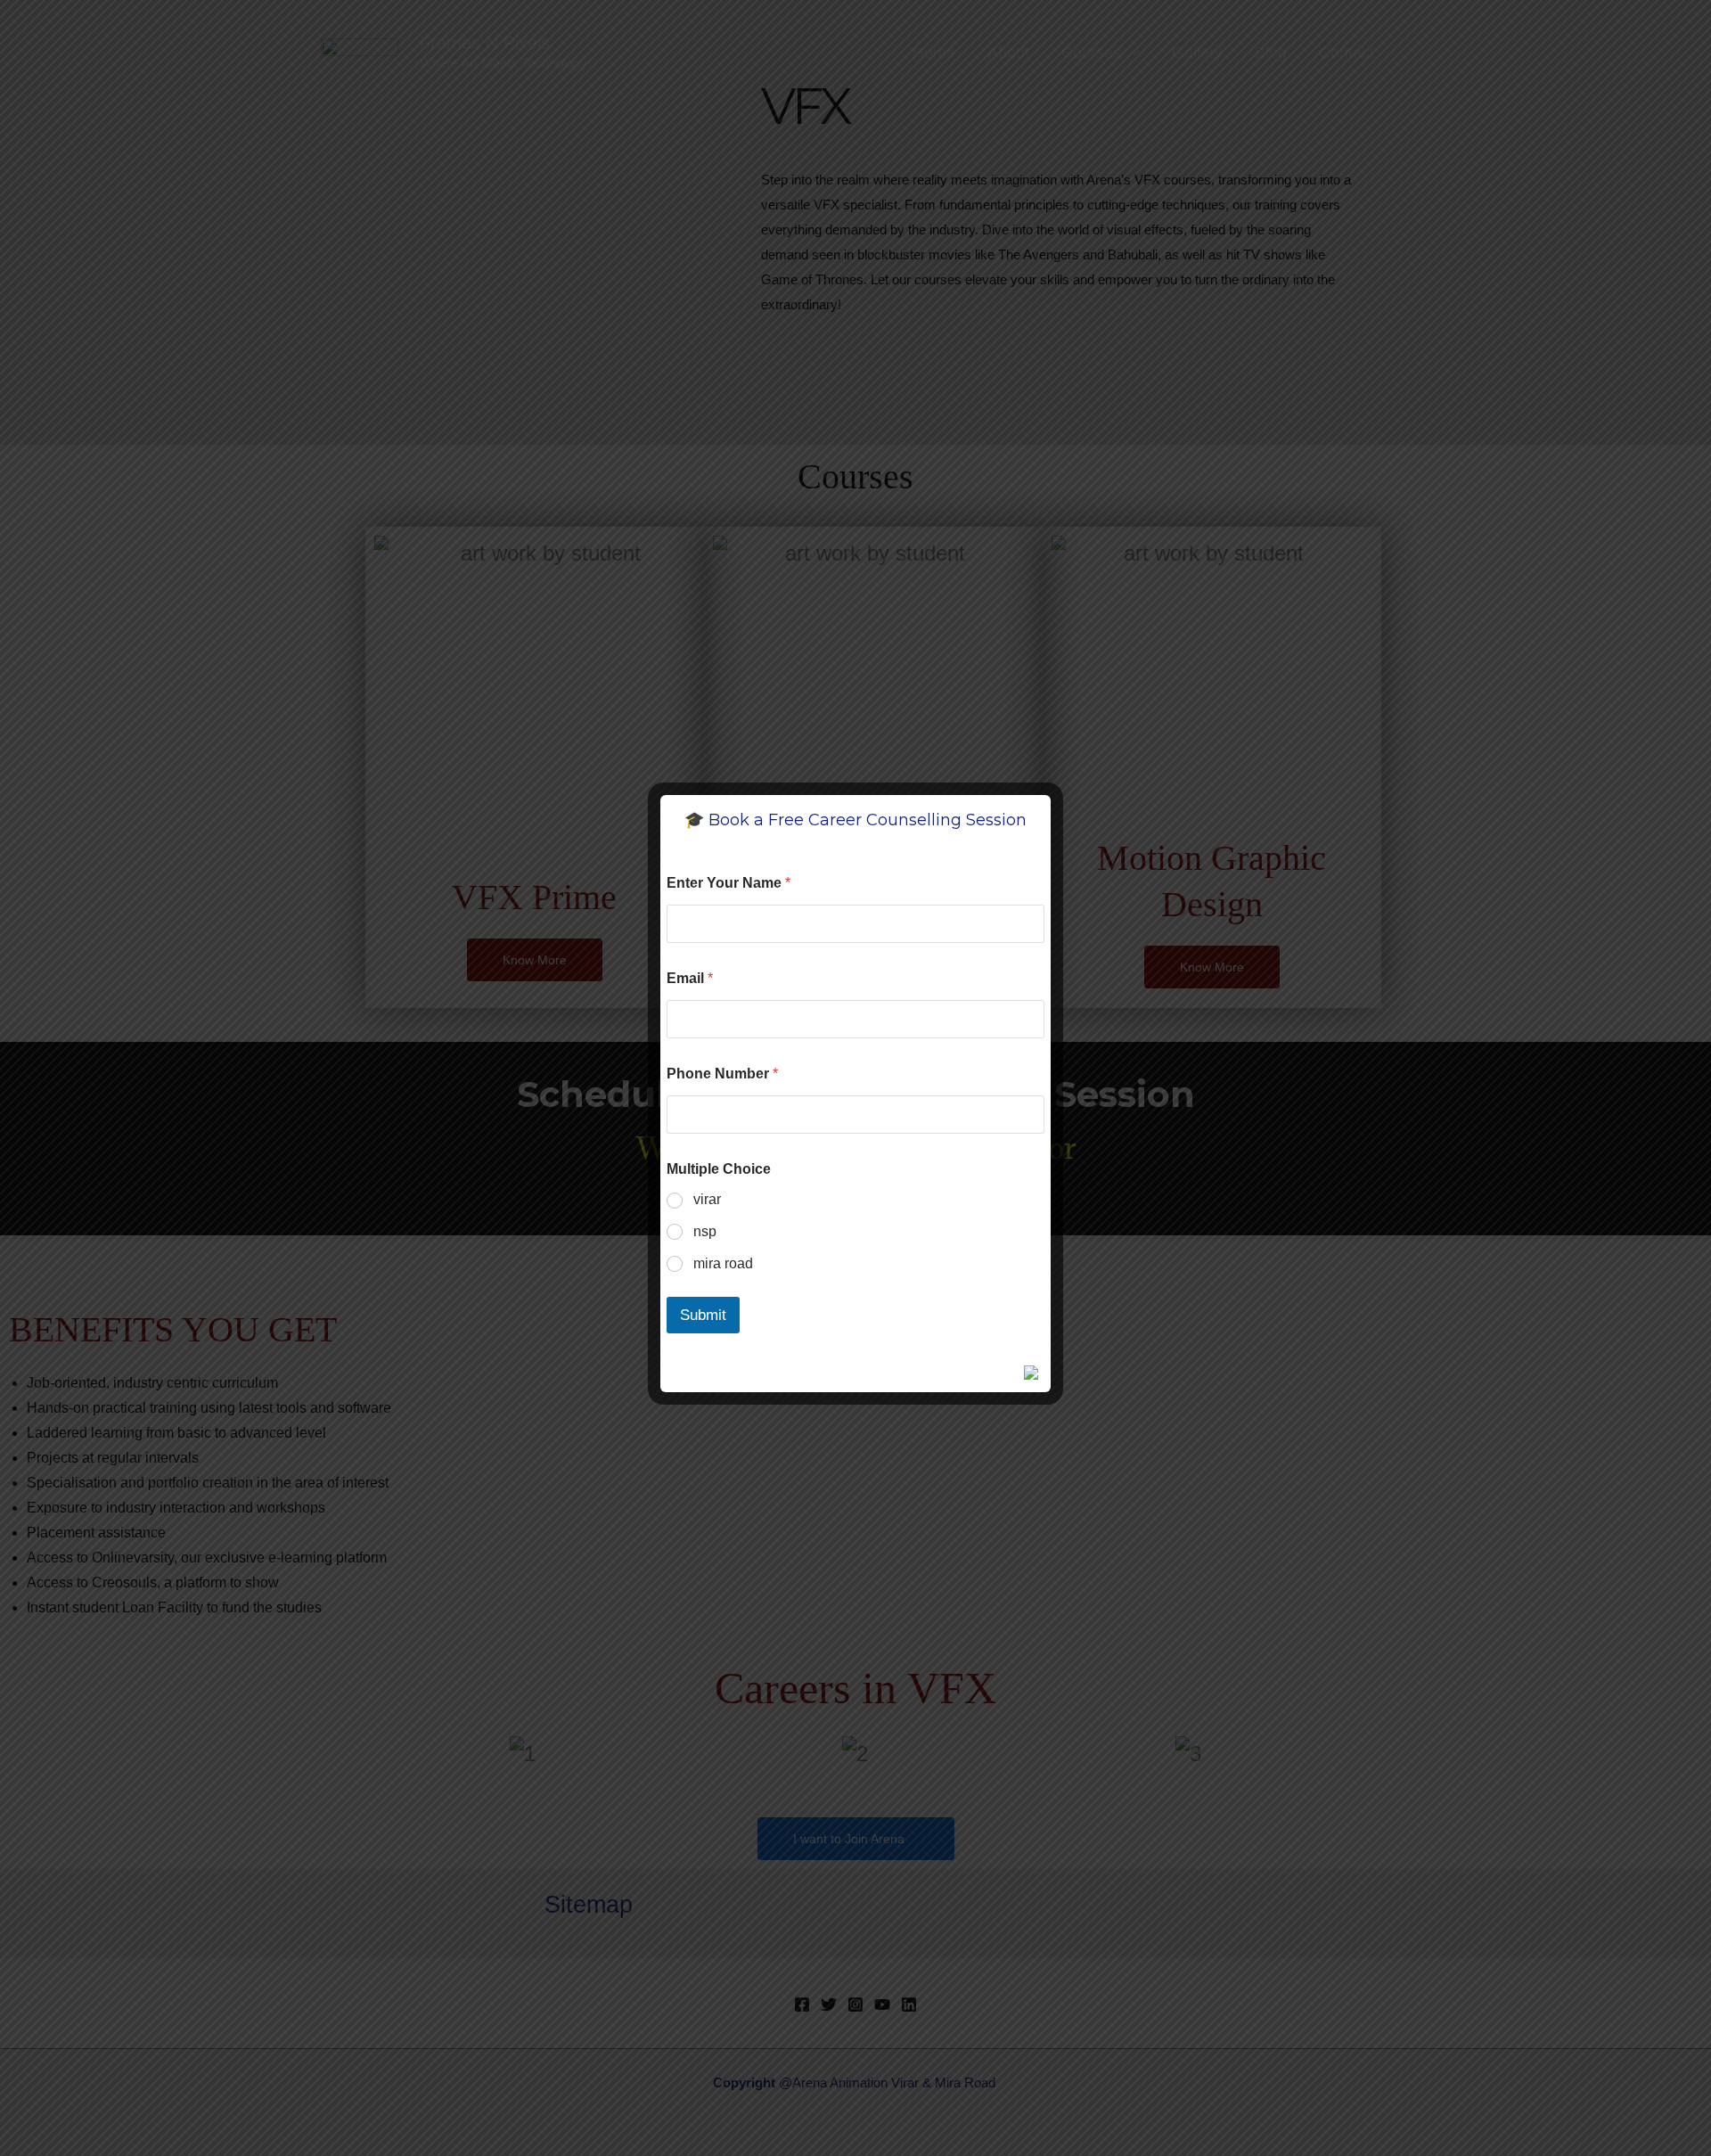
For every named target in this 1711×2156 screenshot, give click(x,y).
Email (690, 978)
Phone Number (722, 1074)
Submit (703, 1315)
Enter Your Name (729, 883)
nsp (705, 1231)
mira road (723, 1263)
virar (707, 1199)
